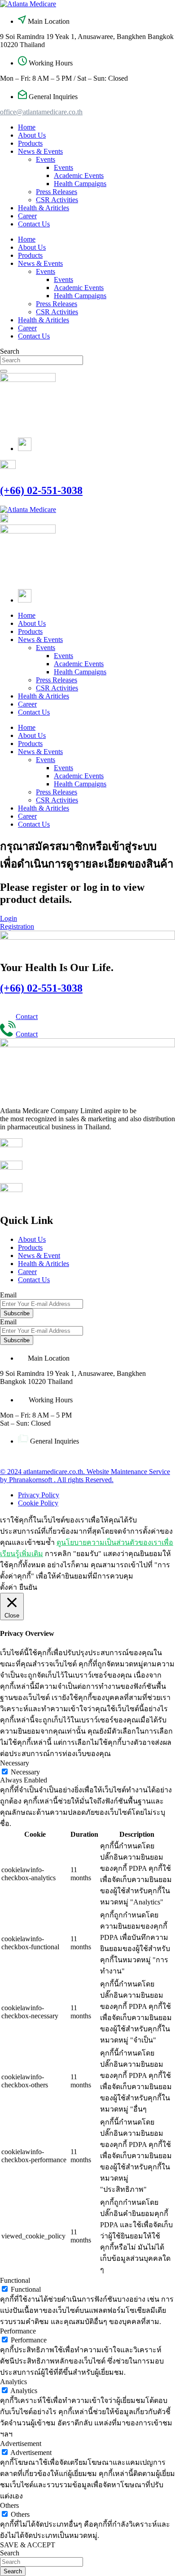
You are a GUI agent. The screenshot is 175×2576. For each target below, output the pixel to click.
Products (30, 143)
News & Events (40, 151)
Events (46, 159)
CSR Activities (57, 200)
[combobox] (42, 360)
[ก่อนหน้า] (16, 1288)
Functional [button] (15, 2280)
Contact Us (34, 224)
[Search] (4, 371)
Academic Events (79, 176)
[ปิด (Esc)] (145, 10)
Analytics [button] (13, 2382)
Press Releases (57, 192)
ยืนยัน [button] (28, 1587)
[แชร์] (126, 10)
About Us (32, 135)
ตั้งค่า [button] (9, 1587)
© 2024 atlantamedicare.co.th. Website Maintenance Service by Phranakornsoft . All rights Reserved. (85, 1476)
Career (27, 216)
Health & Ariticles (44, 208)
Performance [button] (18, 2331)
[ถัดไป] (159, 1288)
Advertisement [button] (21, 2444)
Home (27, 127)
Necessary (25, 1772)
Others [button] (9, 2505)
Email (8, 1322)
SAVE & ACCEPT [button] (28, 2545)
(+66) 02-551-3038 (41, 490)
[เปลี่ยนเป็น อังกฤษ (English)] (25, 449)
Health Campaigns (80, 184)
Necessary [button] (15, 1763)
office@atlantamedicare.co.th (41, 112)
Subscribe (17, 1313)
